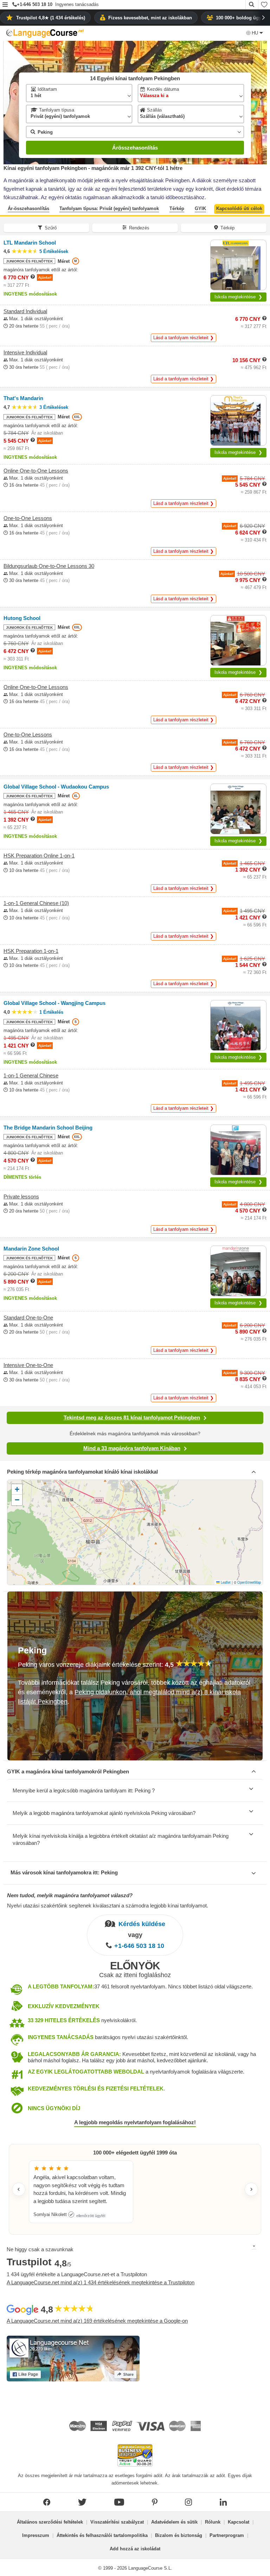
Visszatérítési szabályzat (117, 2522)
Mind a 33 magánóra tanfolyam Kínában (132, 1448)
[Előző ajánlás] (19, 2189)
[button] (5, 5)
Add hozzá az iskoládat (135, 2549)
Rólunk (213, 2522)
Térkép (177, 208)
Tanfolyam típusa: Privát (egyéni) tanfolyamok (109, 208)
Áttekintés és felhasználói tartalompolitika (102, 2535)
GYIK (200, 208)
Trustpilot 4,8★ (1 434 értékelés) (51, 18)
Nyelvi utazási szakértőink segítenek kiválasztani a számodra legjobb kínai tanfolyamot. (108, 1906)
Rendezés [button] (139, 228)
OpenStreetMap (249, 1582)
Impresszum (36, 2535)
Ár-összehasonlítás (28, 208)
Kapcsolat (239, 2522)
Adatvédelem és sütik (174, 2522)
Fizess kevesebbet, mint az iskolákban (150, 18)
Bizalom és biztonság (179, 2535)
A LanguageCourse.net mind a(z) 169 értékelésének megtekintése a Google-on (97, 2321)
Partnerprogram (227, 2535)
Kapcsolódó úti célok (239, 208)
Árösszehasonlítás (135, 148)
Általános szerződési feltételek (50, 2522)
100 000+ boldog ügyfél (241, 18)
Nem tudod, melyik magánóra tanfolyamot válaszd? (70, 1895)
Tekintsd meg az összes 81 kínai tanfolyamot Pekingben (132, 1417)
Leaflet (225, 1582)
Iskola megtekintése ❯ (238, 297)
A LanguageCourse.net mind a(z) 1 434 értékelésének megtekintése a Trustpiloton (101, 2282)
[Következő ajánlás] (251, 2189)
